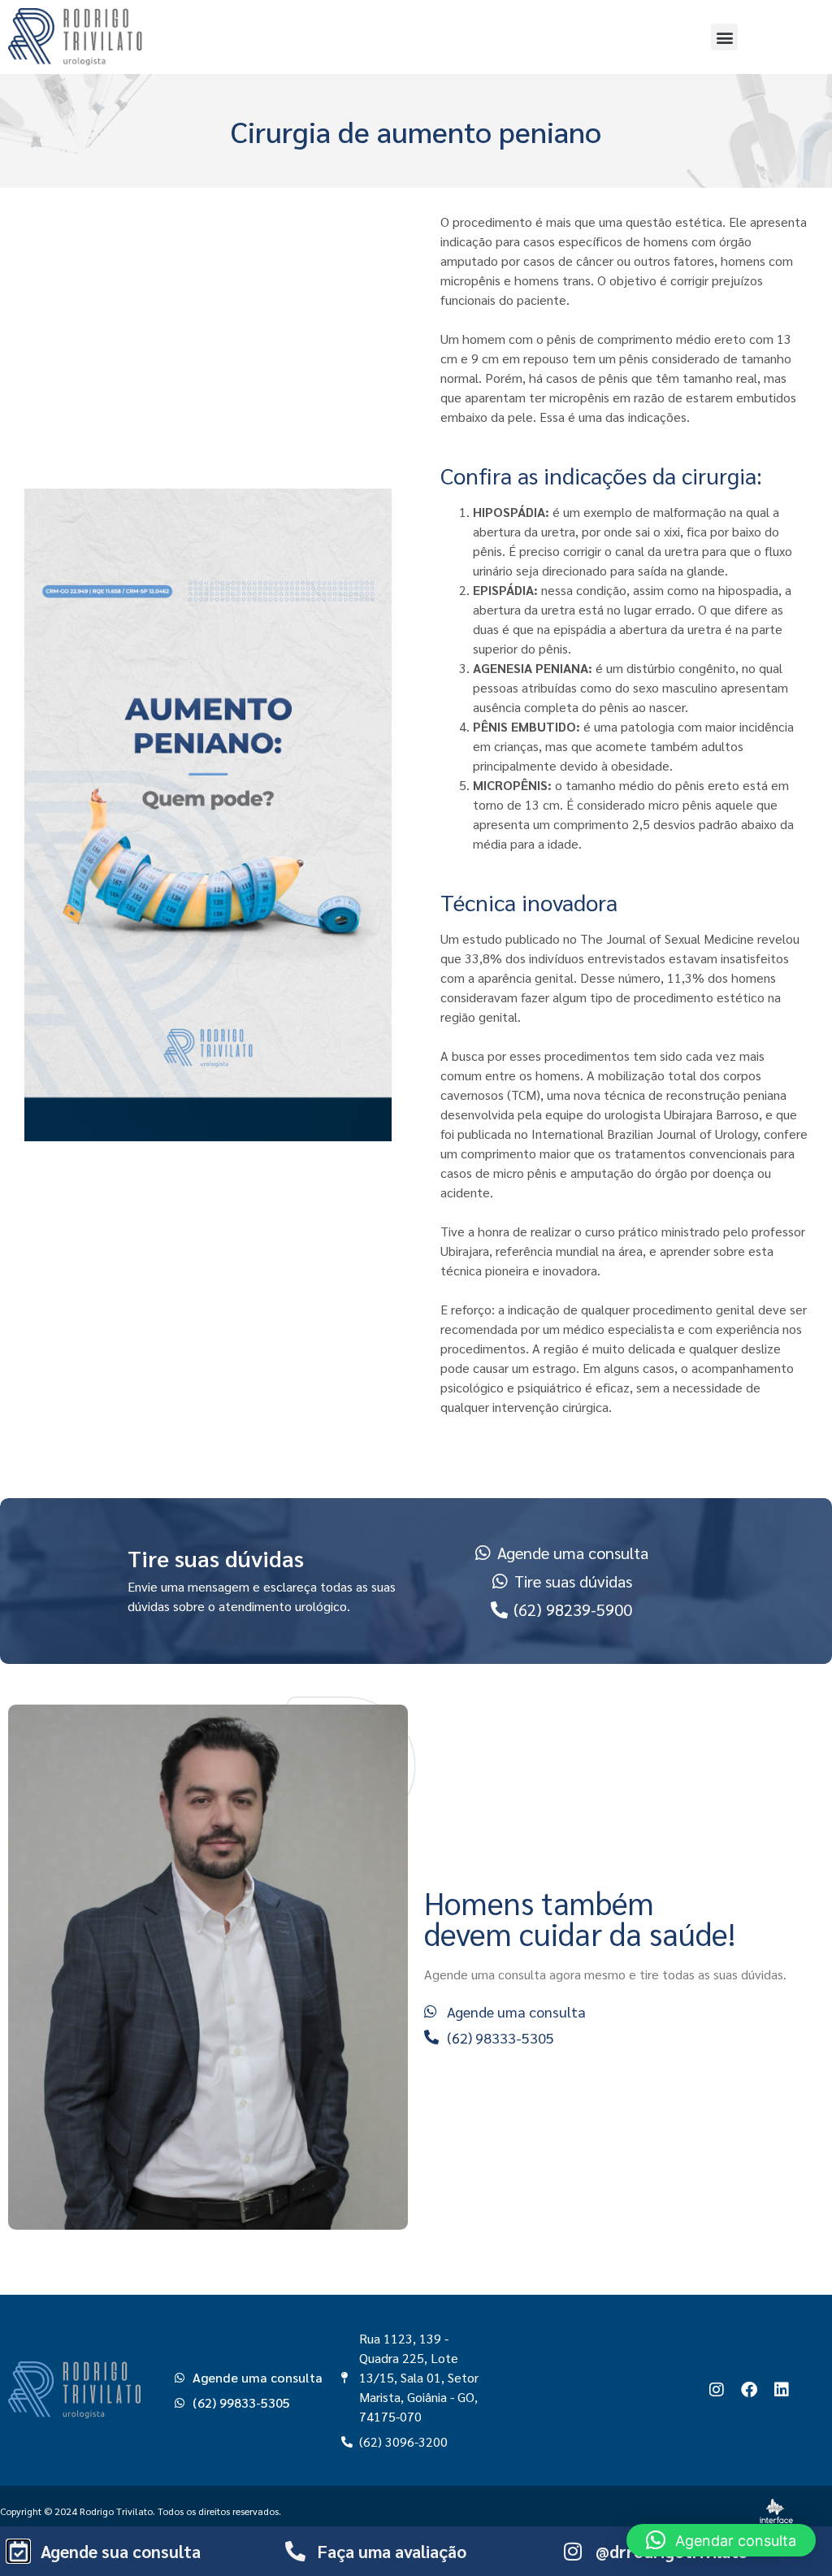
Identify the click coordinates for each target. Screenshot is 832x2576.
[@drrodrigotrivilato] (573, 2551)
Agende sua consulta (121, 2551)
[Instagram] (717, 2390)
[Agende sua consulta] (18, 2551)
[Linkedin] (782, 2390)
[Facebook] (749, 2390)
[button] (724, 37)
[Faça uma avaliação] (295, 2551)
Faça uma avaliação (392, 2551)
